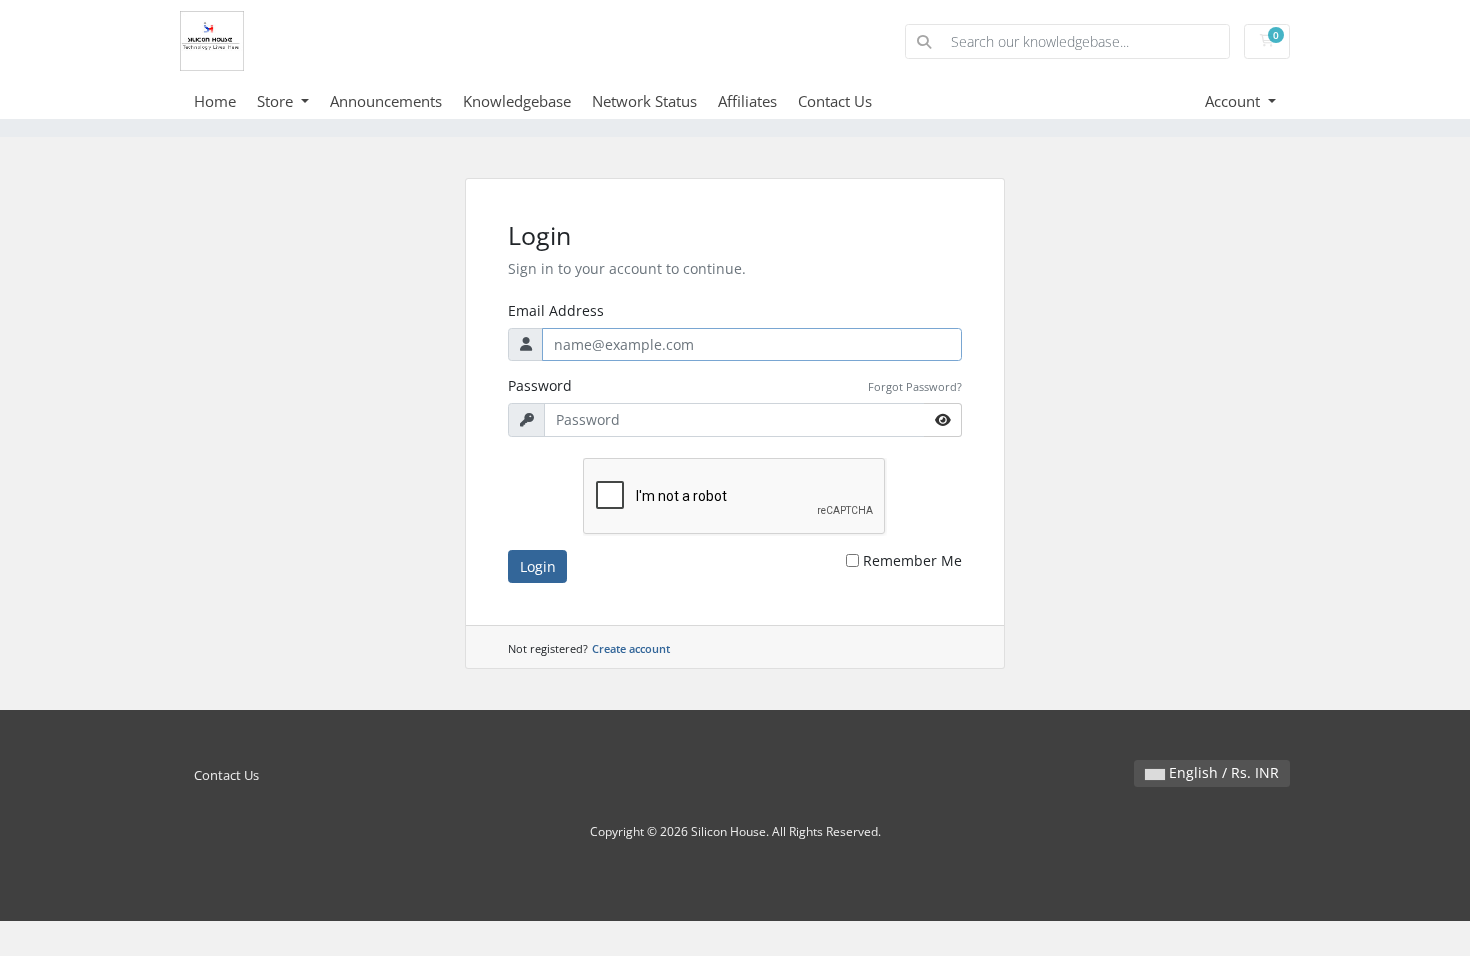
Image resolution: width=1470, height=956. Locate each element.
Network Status (644, 101)
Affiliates (747, 101)
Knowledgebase (517, 101)
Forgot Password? (915, 386)
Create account (631, 648)
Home (215, 101)
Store (277, 101)
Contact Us (835, 101)
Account (1234, 101)
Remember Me (912, 560)
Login (538, 566)
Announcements (386, 101)
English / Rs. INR (1222, 772)
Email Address (556, 310)
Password (540, 385)
